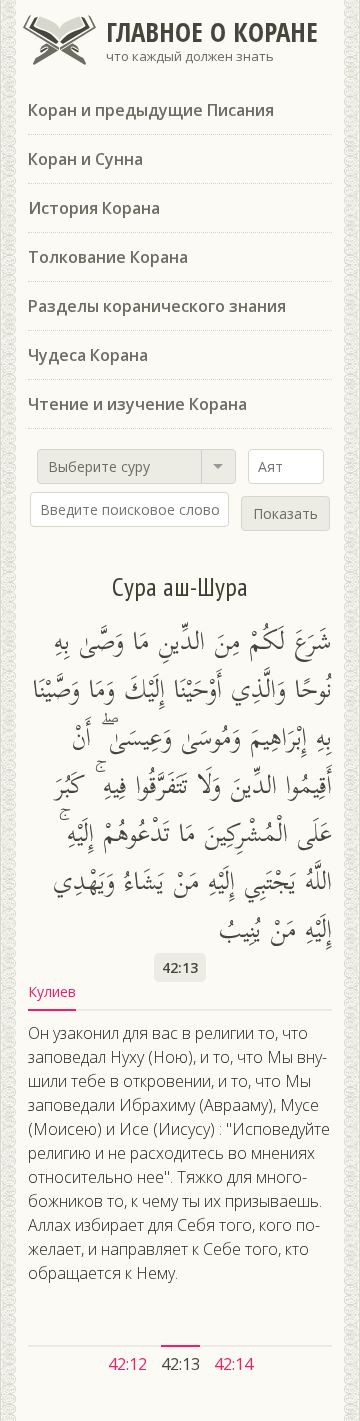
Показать (285, 513)
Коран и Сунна (85, 159)
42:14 (233, 1364)
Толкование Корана (108, 257)
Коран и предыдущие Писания (151, 110)
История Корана (94, 208)
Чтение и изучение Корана (137, 404)
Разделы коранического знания (157, 306)
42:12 (127, 1364)
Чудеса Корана (88, 355)
